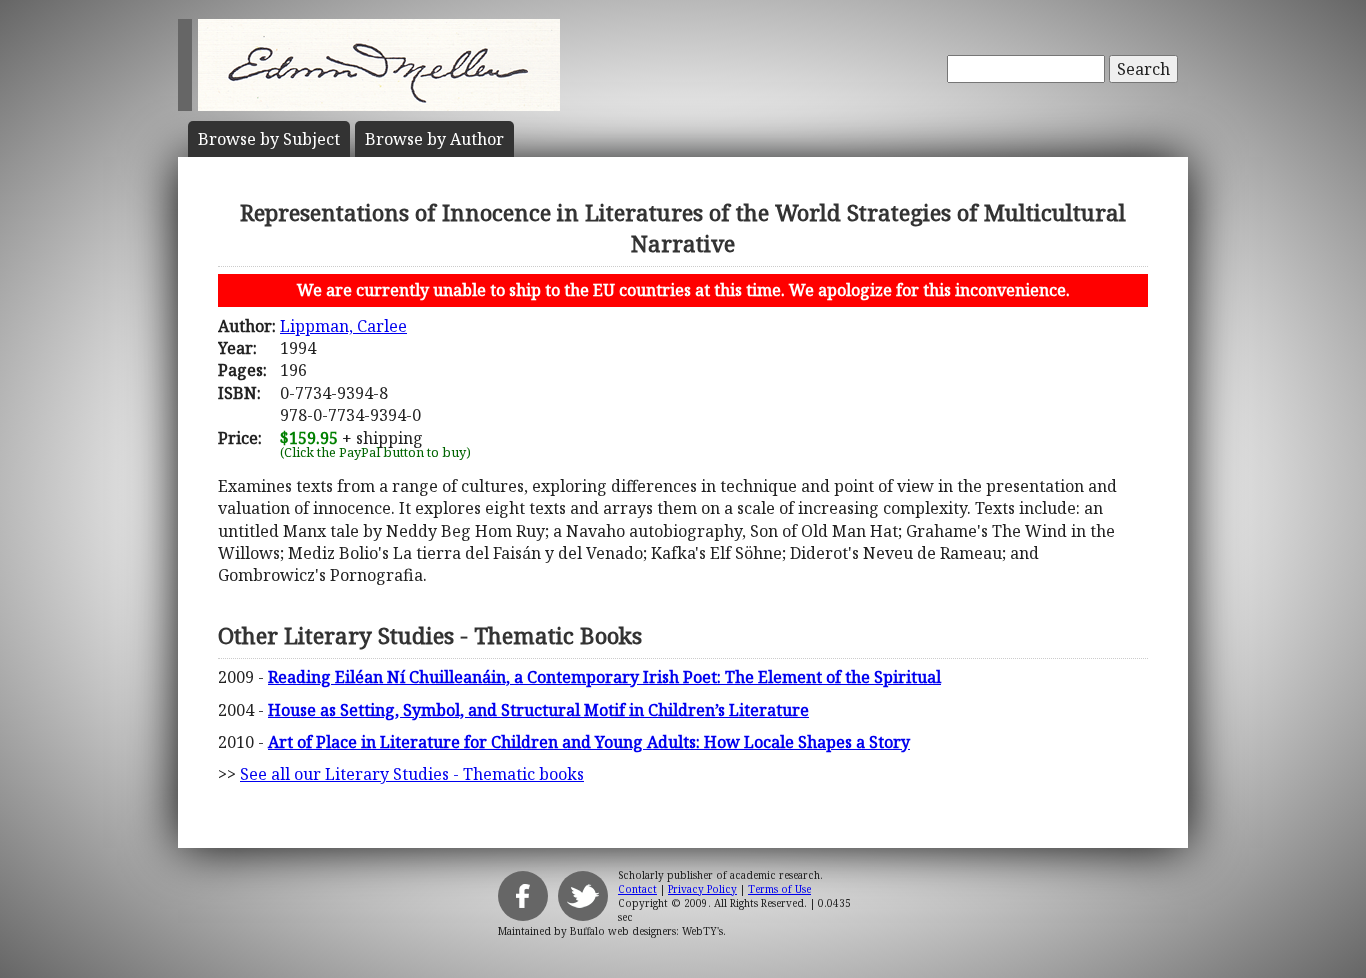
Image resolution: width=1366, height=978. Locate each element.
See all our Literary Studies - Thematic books (412, 774)
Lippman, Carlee (343, 326)
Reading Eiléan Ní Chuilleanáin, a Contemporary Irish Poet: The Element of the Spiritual (604, 677)
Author (434, 139)
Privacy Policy (702, 889)
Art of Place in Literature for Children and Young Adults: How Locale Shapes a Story (589, 742)
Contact (637, 889)
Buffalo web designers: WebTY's (646, 931)
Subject (269, 139)
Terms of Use (779, 889)
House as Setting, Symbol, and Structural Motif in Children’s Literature (538, 710)
